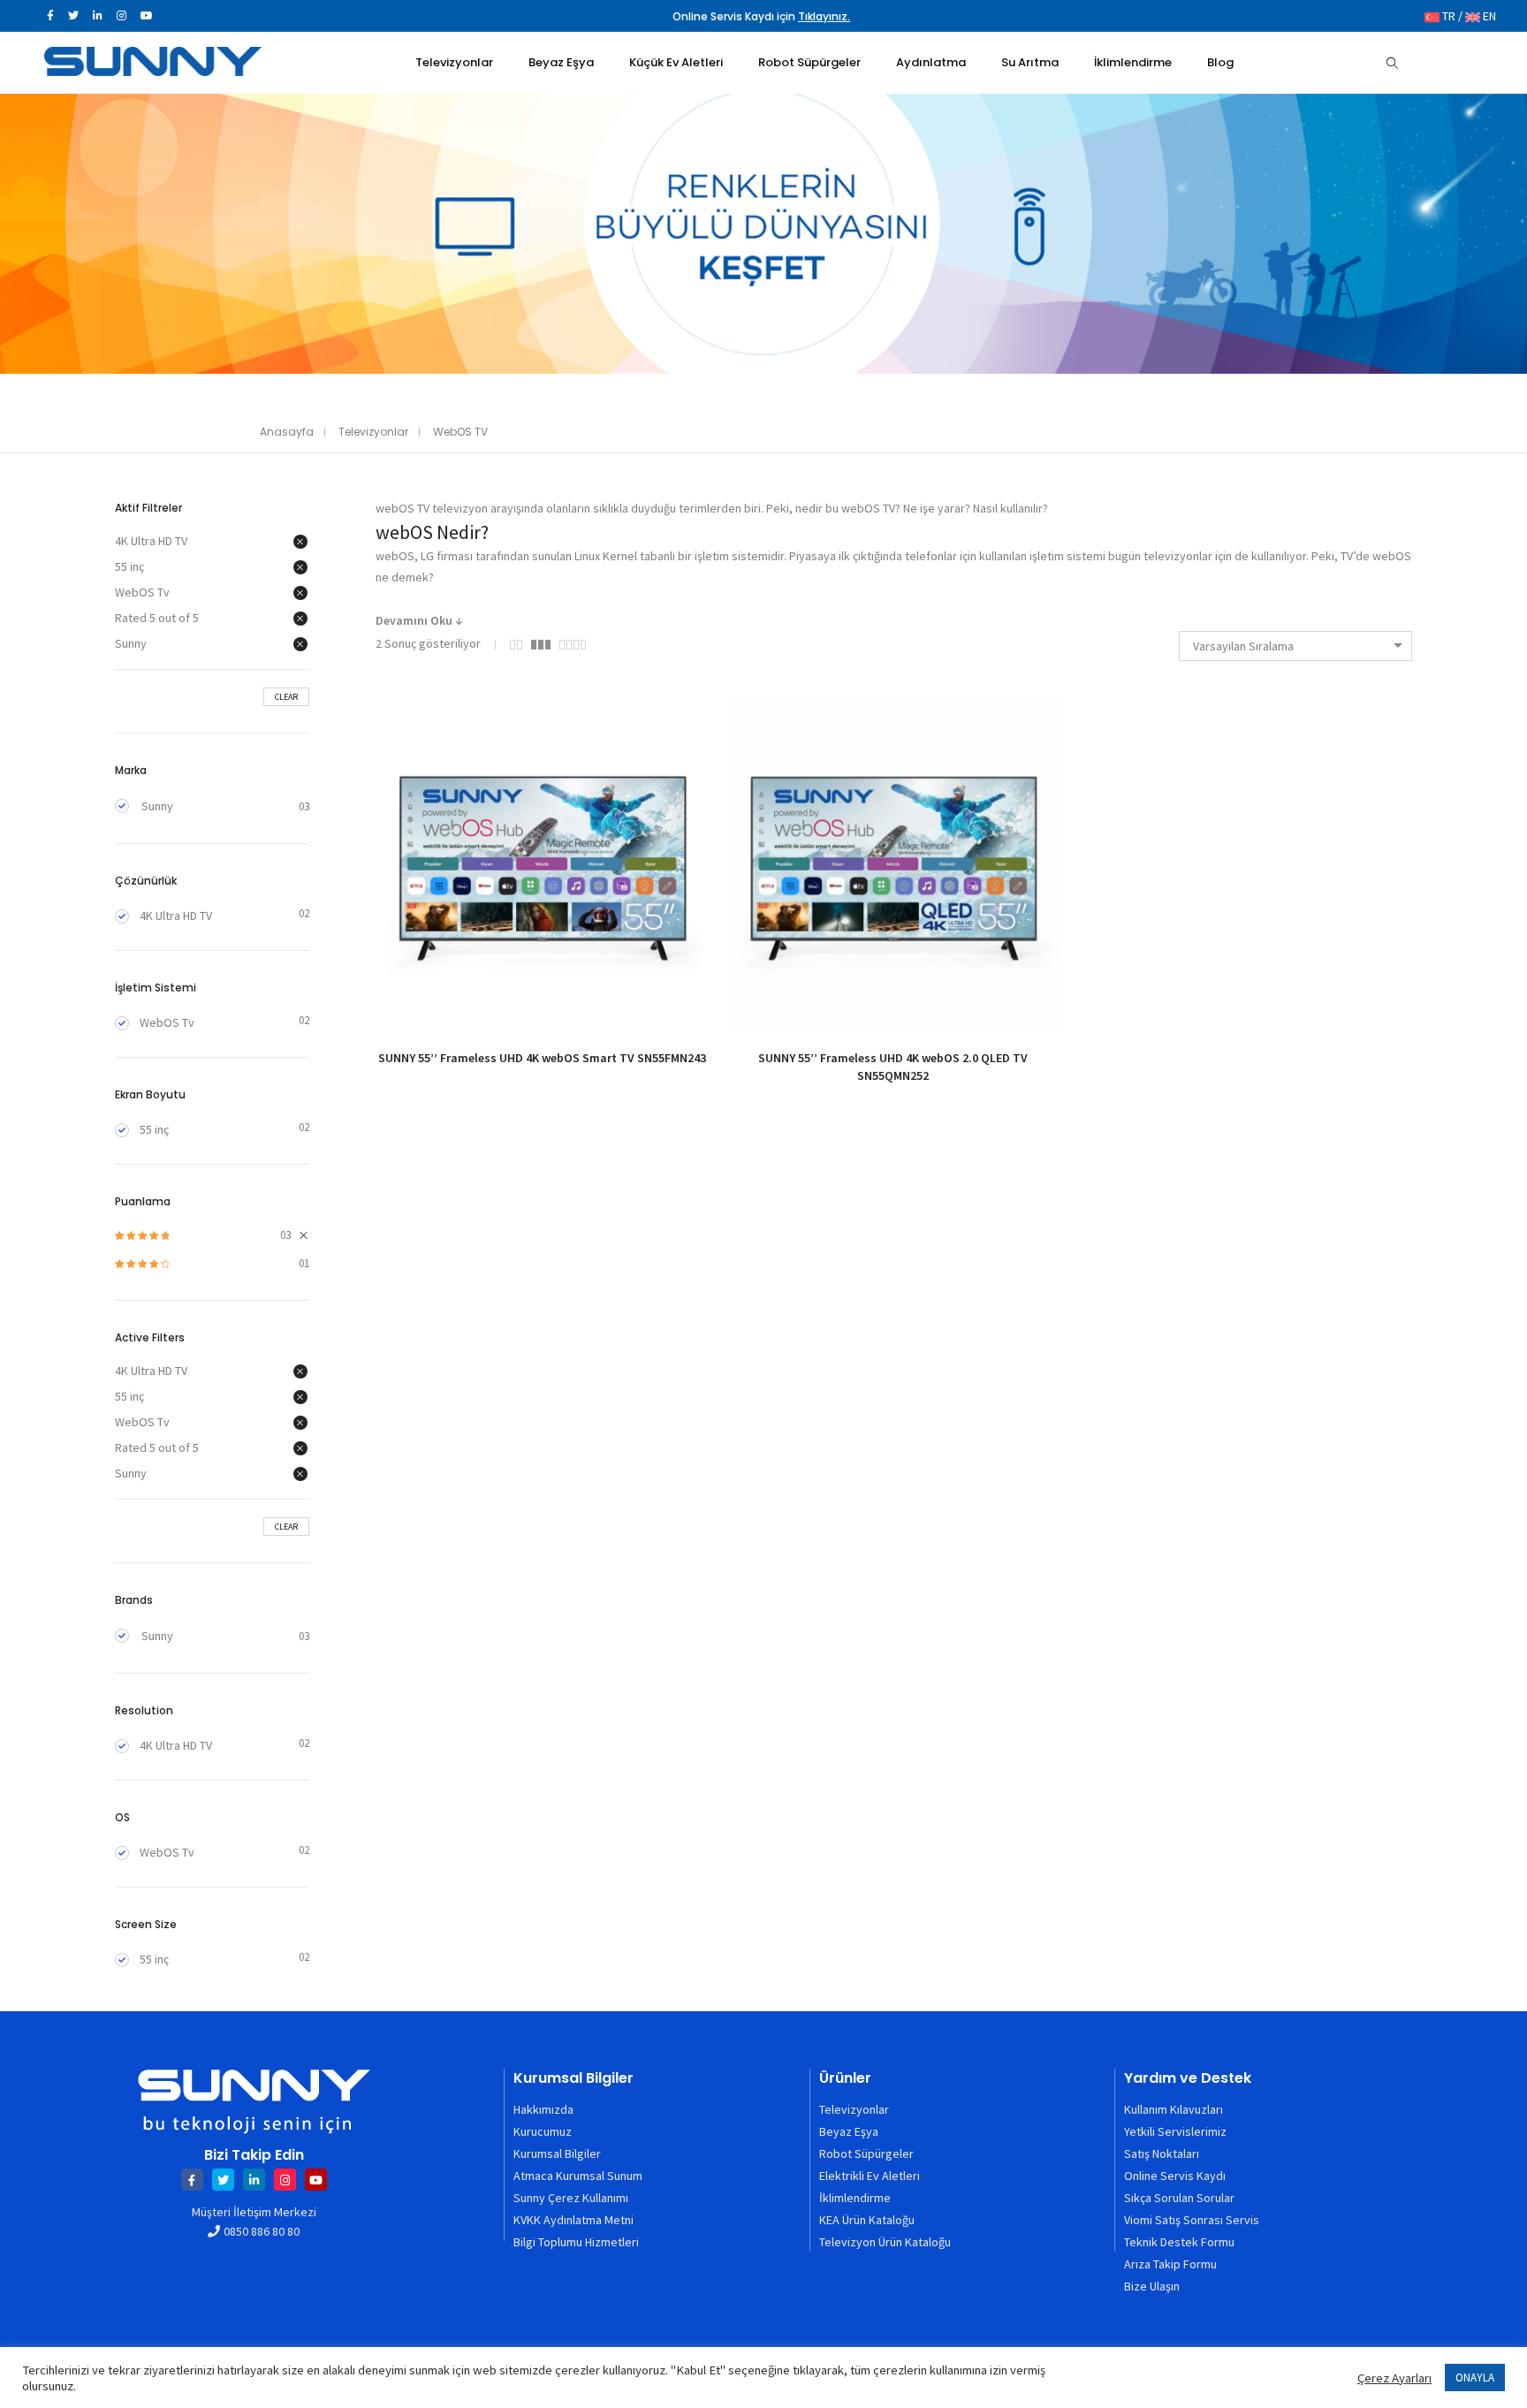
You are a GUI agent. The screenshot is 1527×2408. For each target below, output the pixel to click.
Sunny (131, 643)
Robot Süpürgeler (866, 2154)
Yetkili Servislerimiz (1175, 2131)
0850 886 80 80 (262, 2231)
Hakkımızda (543, 2109)
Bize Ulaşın (1152, 2286)
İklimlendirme (855, 2198)
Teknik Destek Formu (1179, 2242)
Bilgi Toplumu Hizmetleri (576, 2242)
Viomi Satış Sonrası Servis (1192, 2220)
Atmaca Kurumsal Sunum (578, 2176)
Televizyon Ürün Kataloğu (885, 2242)
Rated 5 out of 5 (157, 618)
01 (212, 1264)
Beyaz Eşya (849, 2131)
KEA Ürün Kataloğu (867, 2220)
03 (203, 1236)
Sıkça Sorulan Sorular (1179, 2198)
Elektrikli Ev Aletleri (870, 2176)
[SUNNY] (153, 68)
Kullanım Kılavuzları (1174, 2109)
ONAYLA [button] (1475, 2378)
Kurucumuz (543, 2131)
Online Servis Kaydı (1175, 2176)
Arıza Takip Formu (1170, 2264)
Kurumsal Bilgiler (557, 2154)
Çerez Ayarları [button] (1394, 2378)
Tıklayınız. (824, 16)
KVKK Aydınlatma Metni (574, 2220)
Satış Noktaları (1162, 2154)
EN (1488, 16)
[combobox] (1295, 646)
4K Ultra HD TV (151, 541)
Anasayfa (287, 432)
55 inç (129, 566)
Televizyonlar (373, 432)
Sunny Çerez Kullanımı (571, 2198)
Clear (286, 697)
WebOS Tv (142, 592)
